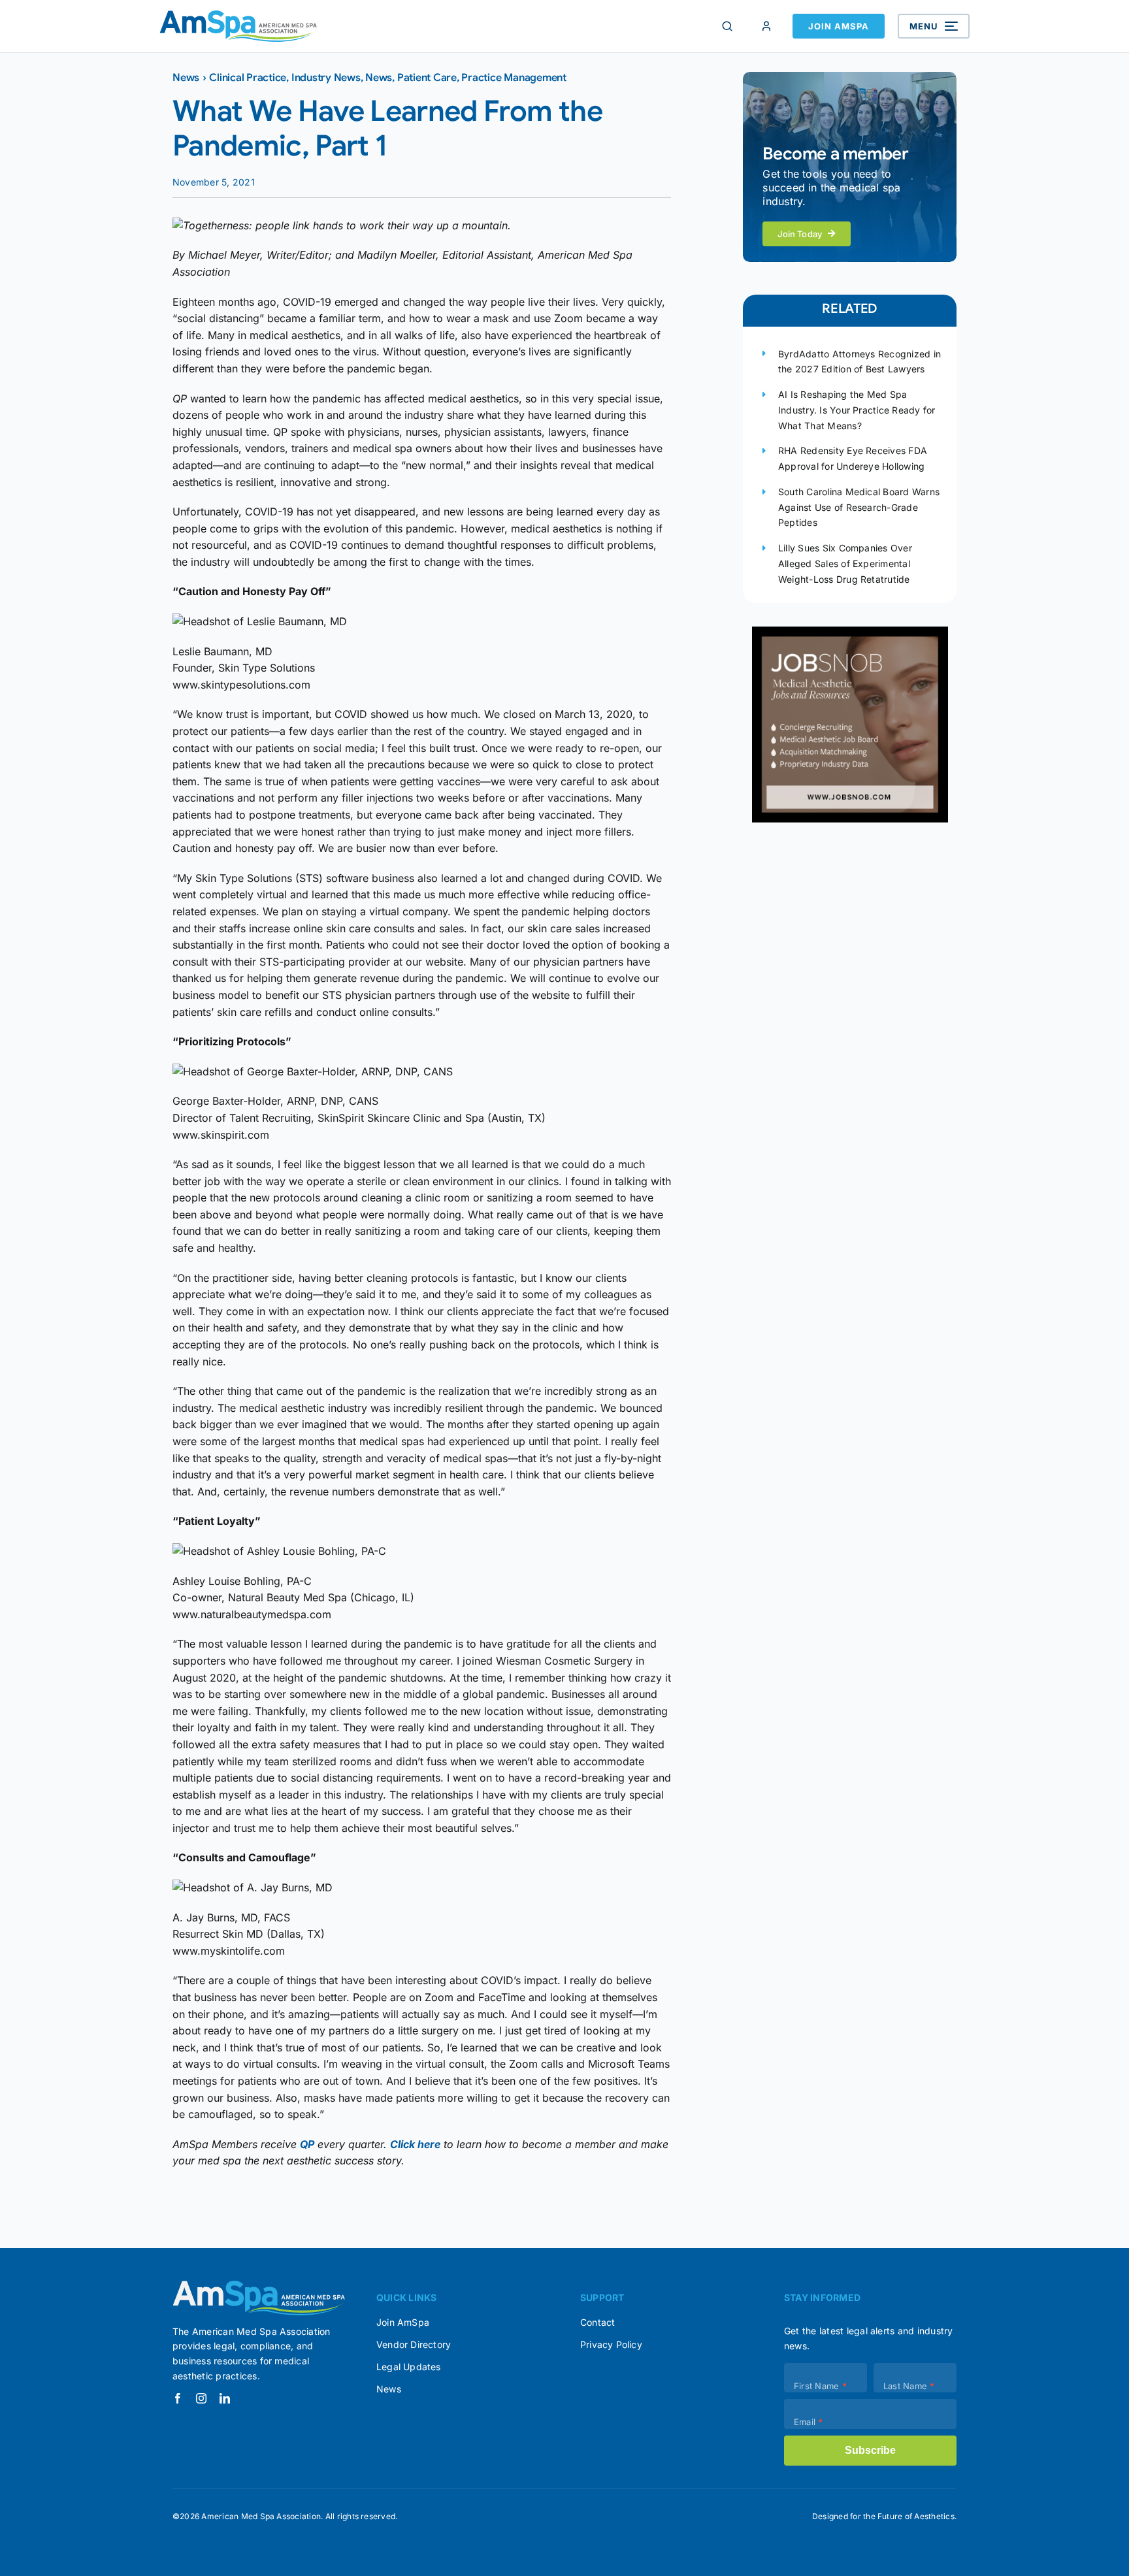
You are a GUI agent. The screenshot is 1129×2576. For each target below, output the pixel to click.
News (186, 78)
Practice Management (514, 78)
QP (307, 2144)
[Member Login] (766, 26)
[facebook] (178, 2398)
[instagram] (201, 2398)
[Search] (727, 26)
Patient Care (427, 78)
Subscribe (870, 2450)
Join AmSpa (839, 26)
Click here (415, 2144)
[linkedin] (225, 2398)
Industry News (326, 78)
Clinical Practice (248, 78)
